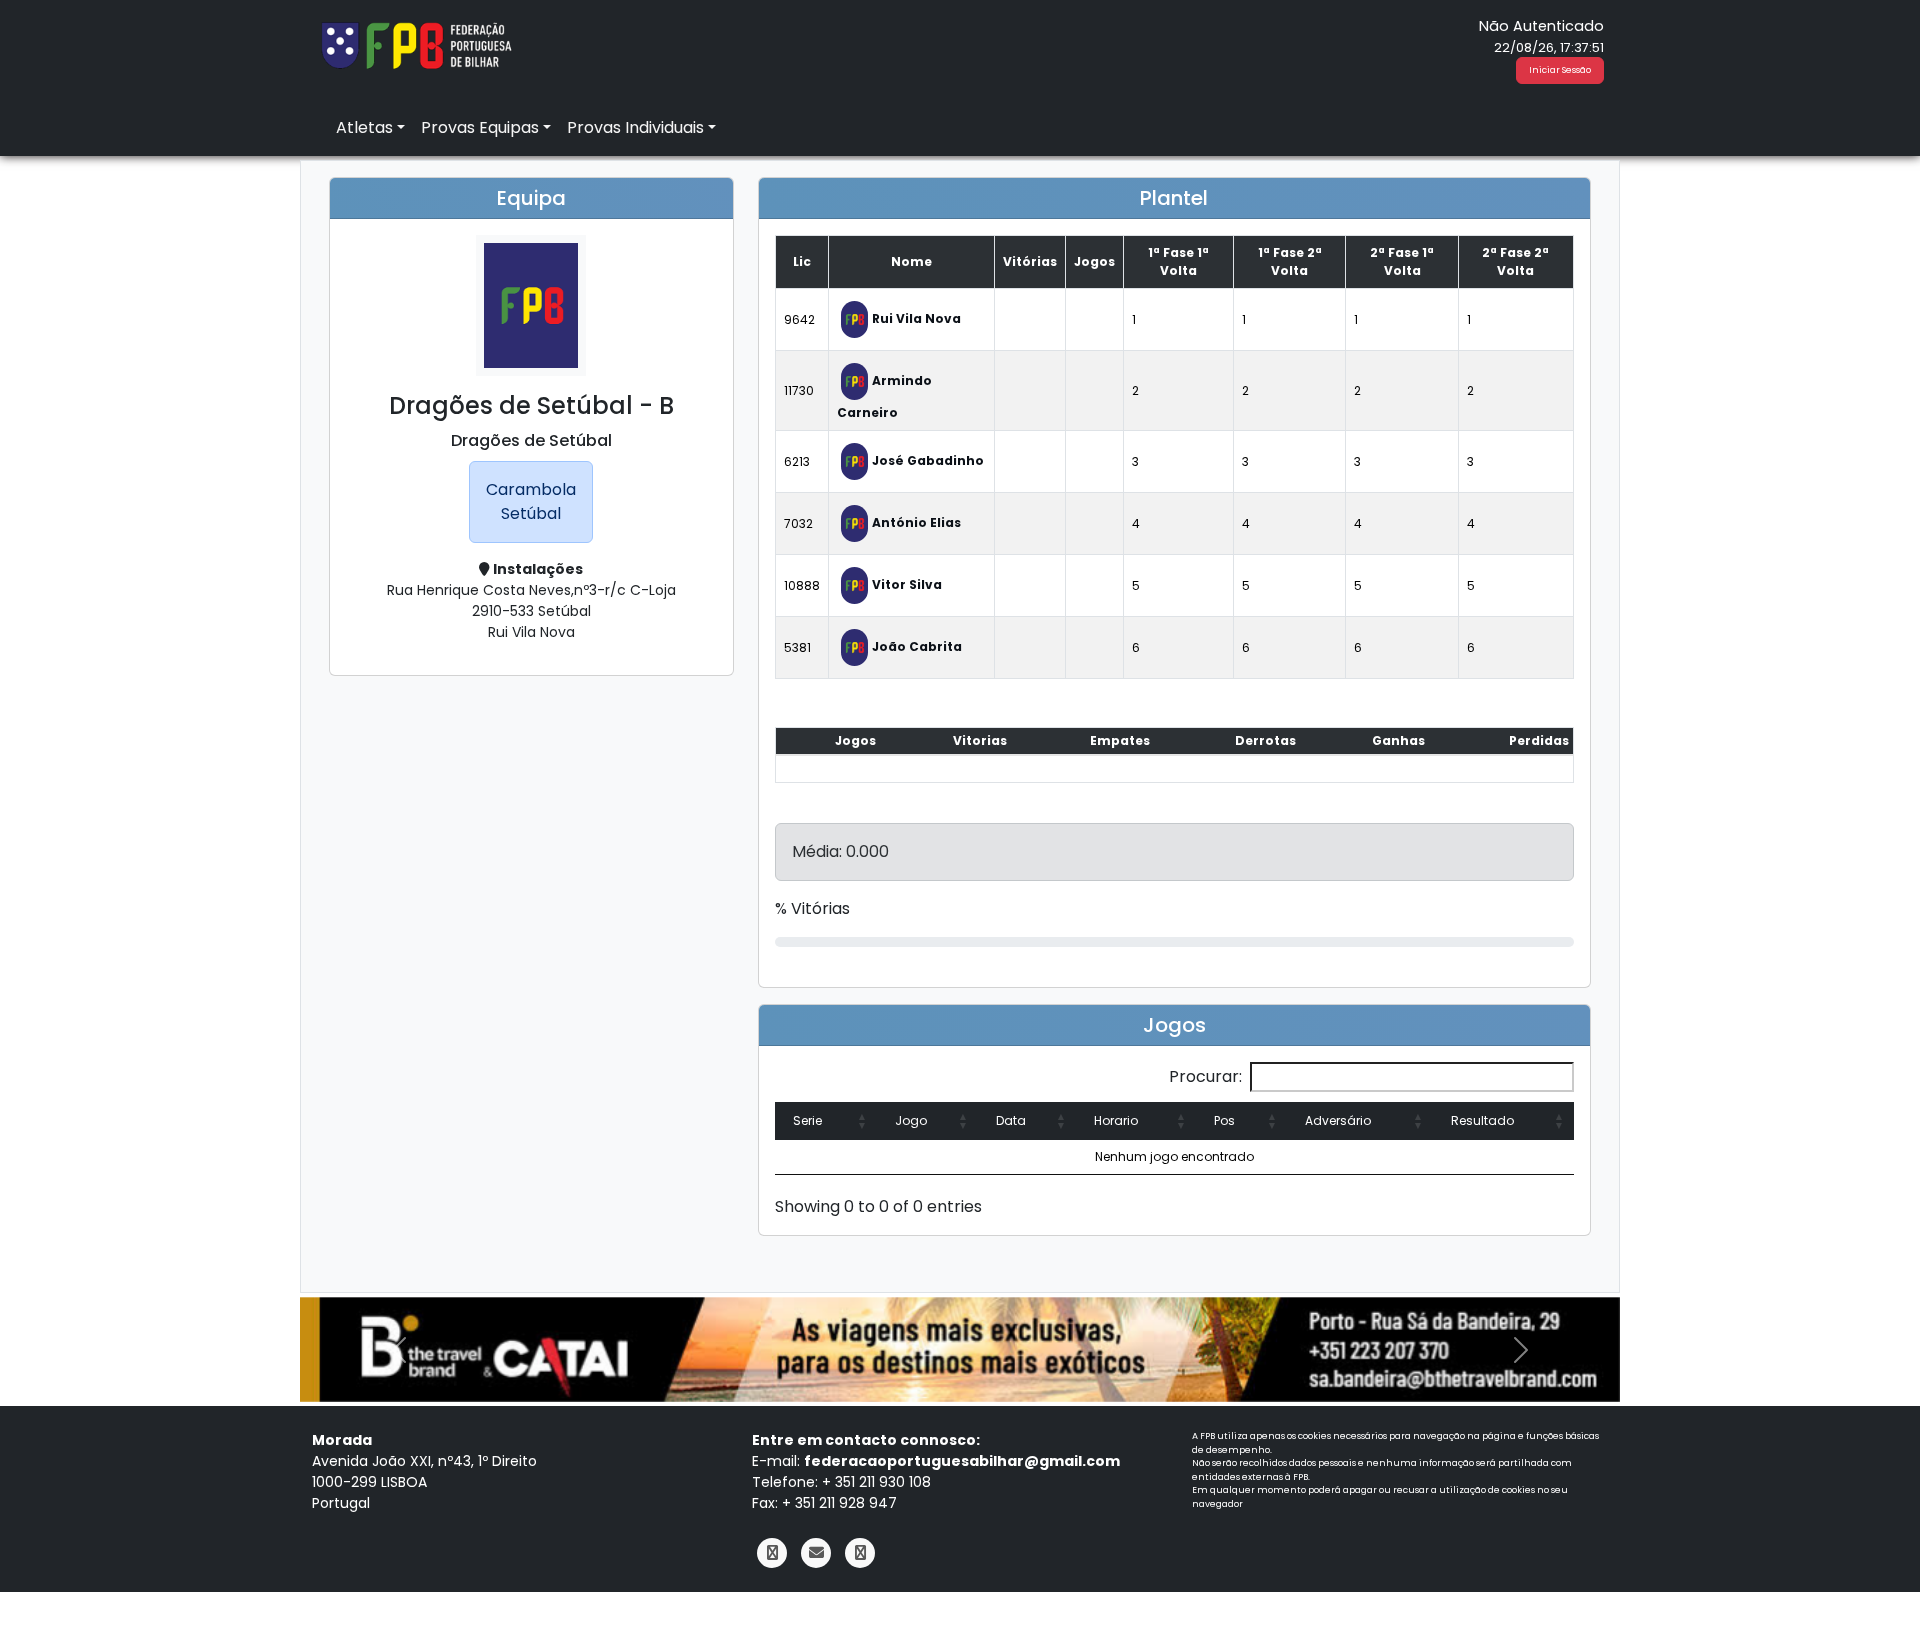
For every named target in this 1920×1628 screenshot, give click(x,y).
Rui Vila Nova (916, 318)
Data (1011, 1120)
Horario (1116, 1120)
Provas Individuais (635, 127)
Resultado (1482, 1120)
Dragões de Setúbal (531, 440)
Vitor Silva (907, 584)
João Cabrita (917, 646)
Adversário (1338, 1120)
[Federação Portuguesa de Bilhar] (416, 43)
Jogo (911, 1120)
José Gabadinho (928, 460)
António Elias (916, 522)
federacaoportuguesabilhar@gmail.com (962, 1461)
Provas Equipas (480, 127)
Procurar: (1205, 1076)
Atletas (364, 127)
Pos (1224, 1120)
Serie (807, 1120)
